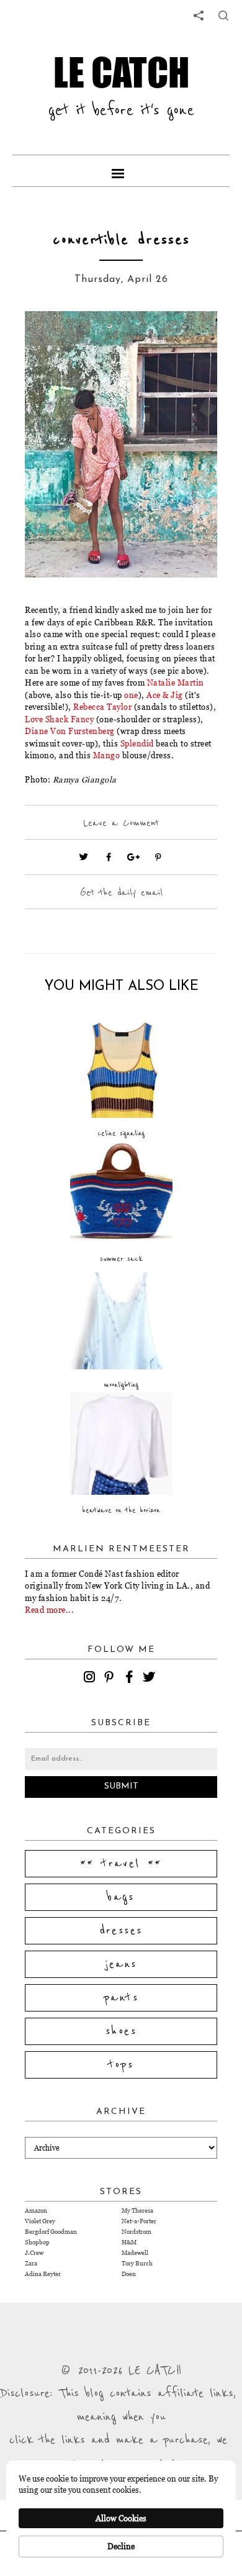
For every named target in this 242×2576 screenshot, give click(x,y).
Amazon (36, 2211)
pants (121, 1998)
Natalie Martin (176, 683)
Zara (31, 2263)
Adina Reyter (43, 2274)
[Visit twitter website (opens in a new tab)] (84, 857)
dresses (121, 1931)
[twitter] (151, 1679)
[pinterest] (111, 1679)
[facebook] (131, 1679)
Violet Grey (40, 2221)
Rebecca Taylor (102, 707)
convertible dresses (121, 240)
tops (121, 2065)
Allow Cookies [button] (121, 2518)
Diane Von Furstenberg (70, 731)
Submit (121, 1786)
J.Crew (34, 2253)
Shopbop (37, 2242)
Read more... (49, 1610)
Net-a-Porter (139, 2221)
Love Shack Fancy (59, 719)
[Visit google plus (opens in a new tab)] (133, 857)
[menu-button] (121, 171)
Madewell (135, 2253)
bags (121, 1897)
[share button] (223, 16)
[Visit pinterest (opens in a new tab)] (158, 857)
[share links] (199, 16)
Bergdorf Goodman (51, 2232)
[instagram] (91, 1679)
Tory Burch (137, 2263)
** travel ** (121, 1864)
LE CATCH (121, 72)
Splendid (137, 743)
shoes (121, 2031)
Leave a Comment (121, 823)
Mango (107, 755)
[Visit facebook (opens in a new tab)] (109, 857)
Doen (129, 2274)
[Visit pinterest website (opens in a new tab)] (53, 339)
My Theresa (137, 2211)
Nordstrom (137, 2232)
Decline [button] (121, 2546)
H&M (129, 2242)
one (131, 695)
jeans (121, 1964)
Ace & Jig (165, 695)
